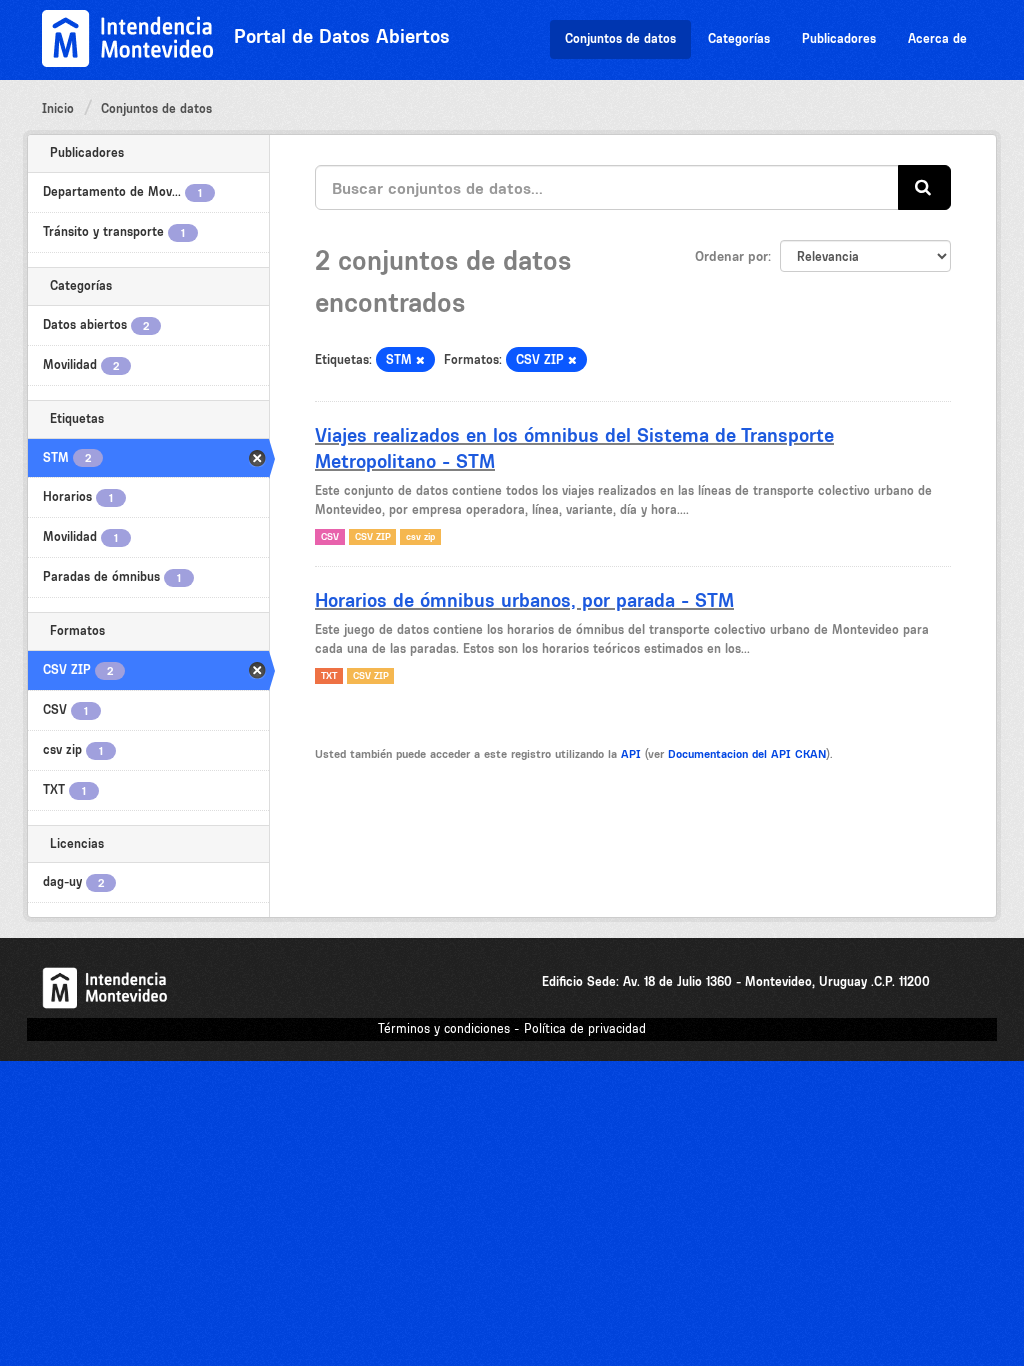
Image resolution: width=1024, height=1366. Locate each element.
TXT (329, 675)
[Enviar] (924, 187)
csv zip (420, 536)
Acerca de (937, 38)
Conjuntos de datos (620, 38)
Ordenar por (731, 256)
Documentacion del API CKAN (747, 754)
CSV (330, 536)
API (631, 754)
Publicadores (839, 38)
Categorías (739, 38)
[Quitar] (420, 360)
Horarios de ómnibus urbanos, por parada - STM (524, 600)
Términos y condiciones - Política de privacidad (512, 1028)
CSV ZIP (373, 536)
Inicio (58, 108)
